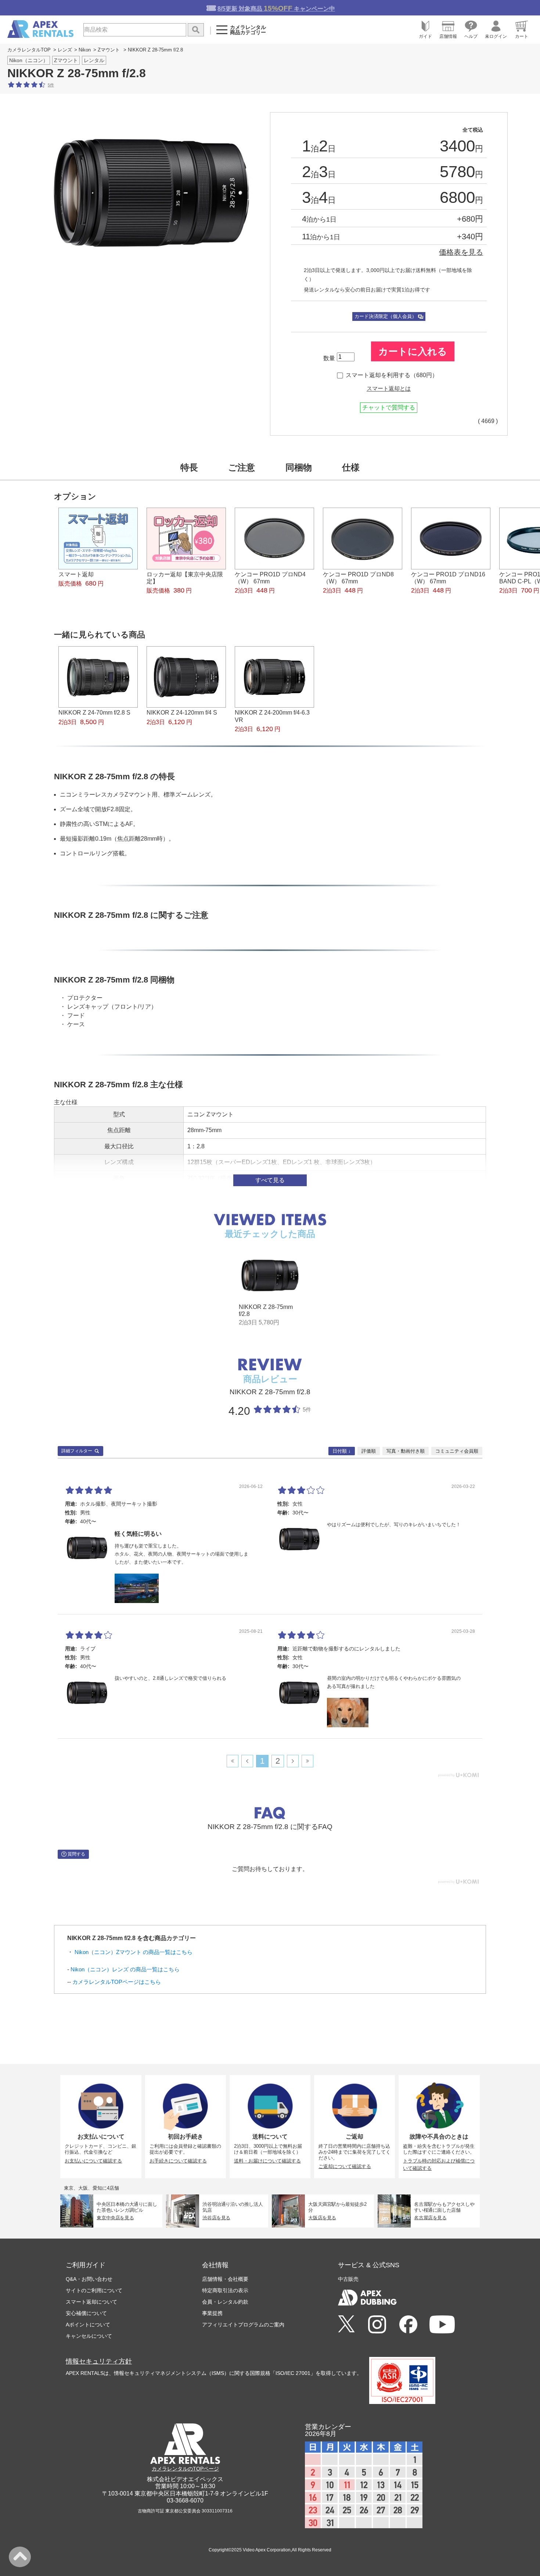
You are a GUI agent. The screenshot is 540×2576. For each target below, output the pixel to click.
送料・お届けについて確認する (267, 2161)
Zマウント (109, 50)
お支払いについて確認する (93, 2161)
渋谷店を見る (217, 2218)
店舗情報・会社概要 (225, 2279)
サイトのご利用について (94, 2290)
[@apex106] (346, 2324)
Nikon (85, 50)
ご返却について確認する (345, 2166)
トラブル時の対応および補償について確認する (439, 2165)
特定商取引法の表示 (225, 2290)
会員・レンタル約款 (225, 2302)
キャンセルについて (89, 2336)
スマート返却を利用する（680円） (392, 375)
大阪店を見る (322, 2218)
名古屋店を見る (430, 2218)
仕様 (351, 467)
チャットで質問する (389, 407)
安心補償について (86, 2313)
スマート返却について (91, 2302)
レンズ (65, 50)
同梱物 (299, 467)
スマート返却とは (389, 389)
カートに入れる (413, 351)
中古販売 (348, 2279)
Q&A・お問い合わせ (89, 2279)
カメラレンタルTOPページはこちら (117, 1982)
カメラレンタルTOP (29, 50)
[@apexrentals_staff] (377, 2325)
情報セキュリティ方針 (99, 2361)
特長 (189, 467)
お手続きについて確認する (178, 2161)
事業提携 (212, 2313)
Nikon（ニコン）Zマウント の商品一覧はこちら (134, 1952)
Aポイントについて (88, 2325)
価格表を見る (461, 252)
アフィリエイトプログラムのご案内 (243, 2325)
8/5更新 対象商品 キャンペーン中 (276, 8)
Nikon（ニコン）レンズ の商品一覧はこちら (125, 1969)
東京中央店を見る (116, 2218)
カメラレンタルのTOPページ (185, 2469)
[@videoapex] (408, 2325)
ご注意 (242, 467)
